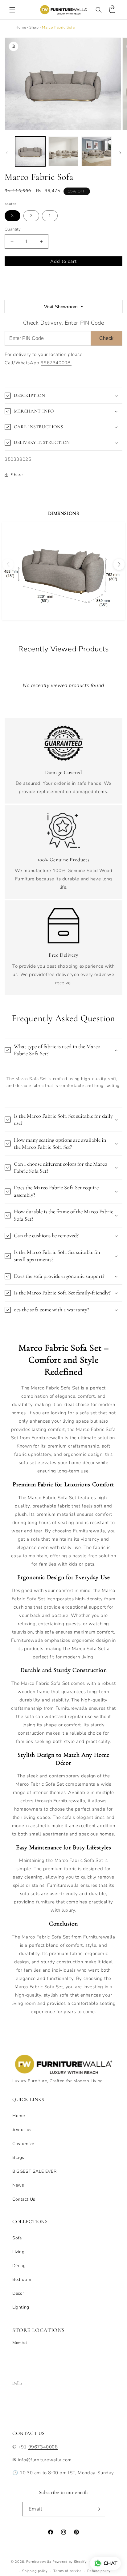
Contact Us (24, 2199)
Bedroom (22, 2280)
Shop (34, 27)
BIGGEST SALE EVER (34, 2171)
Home (21, 27)
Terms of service (67, 2571)
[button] (12, 10)
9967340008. (56, 363)
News (18, 2185)
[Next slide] (119, 564)
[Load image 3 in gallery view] (96, 152)
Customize (23, 2144)
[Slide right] (120, 153)
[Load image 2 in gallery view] (63, 152)
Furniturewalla (39, 2561)
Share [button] (17, 475)
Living (18, 2252)
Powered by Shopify (70, 2561)
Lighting (21, 2307)
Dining (19, 2266)
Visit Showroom (64, 307)
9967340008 (43, 2447)
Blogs (18, 2157)
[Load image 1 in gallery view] (30, 152)
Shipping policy (35, 2571)
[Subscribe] (98, 2509)
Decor (18, 2293)
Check (106, 338)
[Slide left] (7, 153)
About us (22, 2130)
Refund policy (99, 2571)
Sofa (17, 2238)
